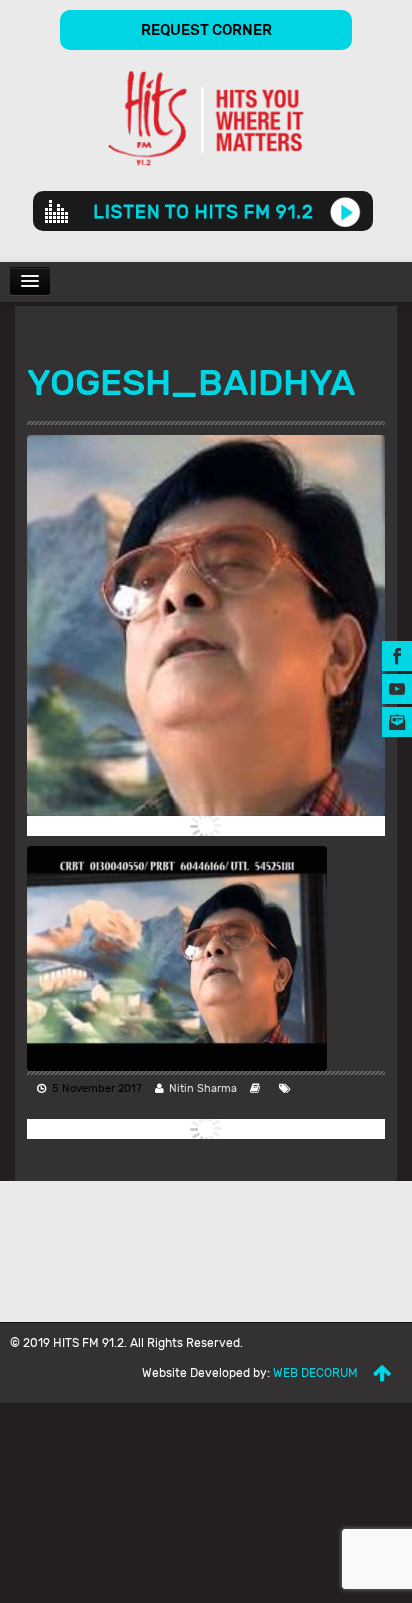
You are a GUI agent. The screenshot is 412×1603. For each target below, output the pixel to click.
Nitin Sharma (203, 1088)
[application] (203, 211)
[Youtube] (397, 688)
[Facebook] (397, 655)
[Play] (345, 211)
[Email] (397, 721)
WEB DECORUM (315, 1373)
